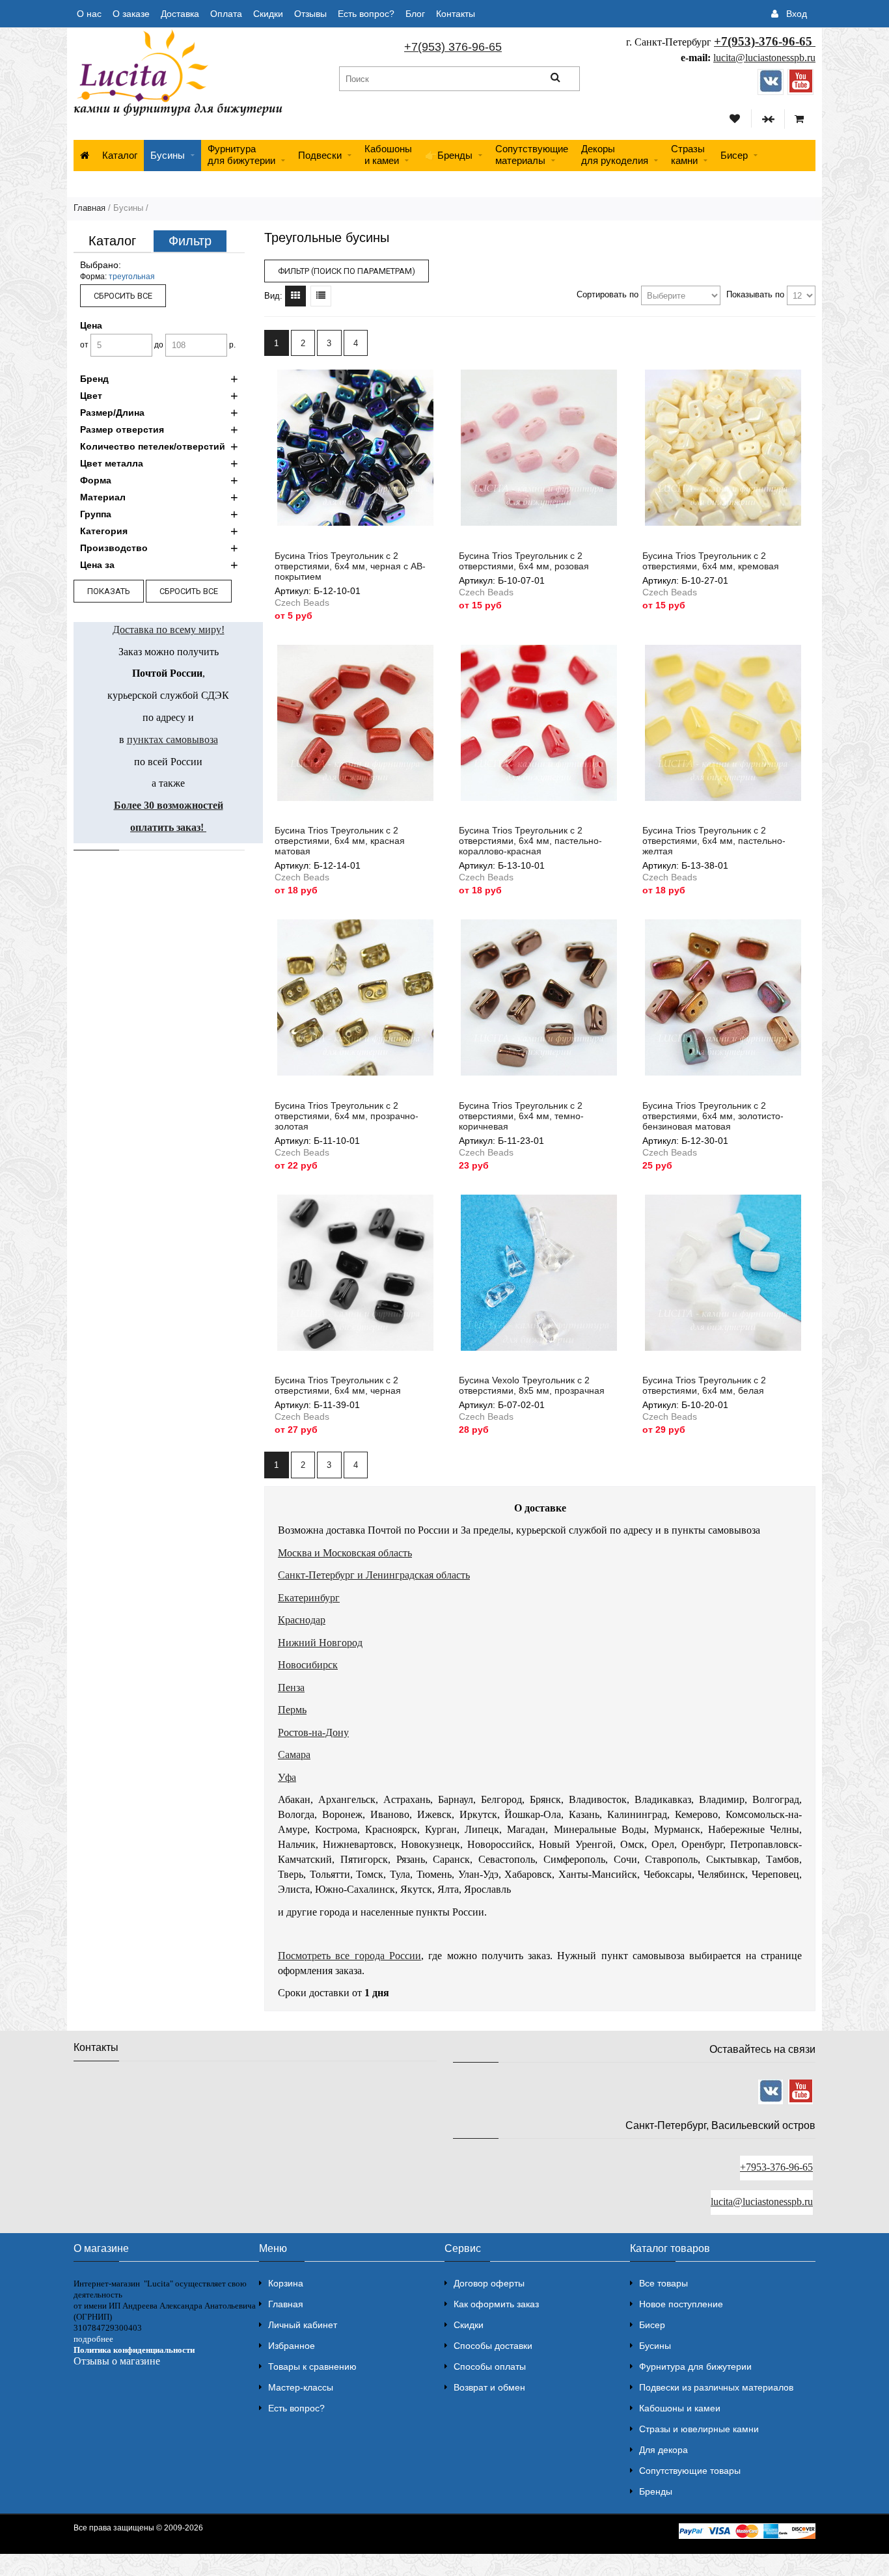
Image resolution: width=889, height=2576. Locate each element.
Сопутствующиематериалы (532, 155)
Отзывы (310, 14)
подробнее (93, 2339)
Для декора (663, 2450)
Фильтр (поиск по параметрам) (347, 271)
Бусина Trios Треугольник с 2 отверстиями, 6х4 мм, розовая (524, 561)
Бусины (168, 155)
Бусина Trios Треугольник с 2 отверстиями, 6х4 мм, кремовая (711, 561)
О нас (89, 14)
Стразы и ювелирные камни (699, 2429)
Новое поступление (681, 2304)
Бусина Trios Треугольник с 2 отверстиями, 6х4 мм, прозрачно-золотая (347, 1116)
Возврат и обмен (489, 2387)
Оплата (226, 14)
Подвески (320, 155)
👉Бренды (449, 155)
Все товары (663, 2283)
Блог (415, 14)
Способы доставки (493, 2346)
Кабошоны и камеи (680, 2408)
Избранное (292, 2346)
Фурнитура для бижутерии (241, 155)
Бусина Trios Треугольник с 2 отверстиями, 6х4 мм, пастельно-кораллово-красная (530, 841)
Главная (89, 208)
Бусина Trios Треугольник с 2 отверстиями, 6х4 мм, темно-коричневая (521, 1116)
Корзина (286, 2283)
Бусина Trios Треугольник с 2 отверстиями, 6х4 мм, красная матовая (340, 841)
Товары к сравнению (312, 2366)
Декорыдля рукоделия (615, 155)
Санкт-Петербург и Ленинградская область (374, 1575)
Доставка (180, 14)
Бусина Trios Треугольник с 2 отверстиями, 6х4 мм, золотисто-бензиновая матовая (713, 1116)
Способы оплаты (490, 2366)
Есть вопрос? (366, 14)
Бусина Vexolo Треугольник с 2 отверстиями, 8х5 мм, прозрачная (532, 1385)
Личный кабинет (303, 2325)
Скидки (268, 14)
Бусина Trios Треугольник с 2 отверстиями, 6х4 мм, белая (704, 1385)
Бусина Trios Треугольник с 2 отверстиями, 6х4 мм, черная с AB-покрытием (350, 566)
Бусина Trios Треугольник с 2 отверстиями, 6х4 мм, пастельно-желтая (714, 841)
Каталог (120, 155)
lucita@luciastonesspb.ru (764, 58)
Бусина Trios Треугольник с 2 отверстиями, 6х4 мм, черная (338, 1385)
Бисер (734, 155)
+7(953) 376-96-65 (453, 47)
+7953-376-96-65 (776, 2167)
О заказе (131, 14)
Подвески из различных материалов (716, 2387)
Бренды (656, 2491)
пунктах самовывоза (172, 739)
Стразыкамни (688, 155)
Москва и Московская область (345, 1553)
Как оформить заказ (496, 2304)
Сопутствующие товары (690, 2471)
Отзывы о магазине (117, 2361)
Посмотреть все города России (349, 1956)
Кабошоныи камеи (388, 155)
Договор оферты (489, 2283)
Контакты (456, 14)
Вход (797, 14)
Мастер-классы (301, 2387)
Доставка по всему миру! (169, 630)
